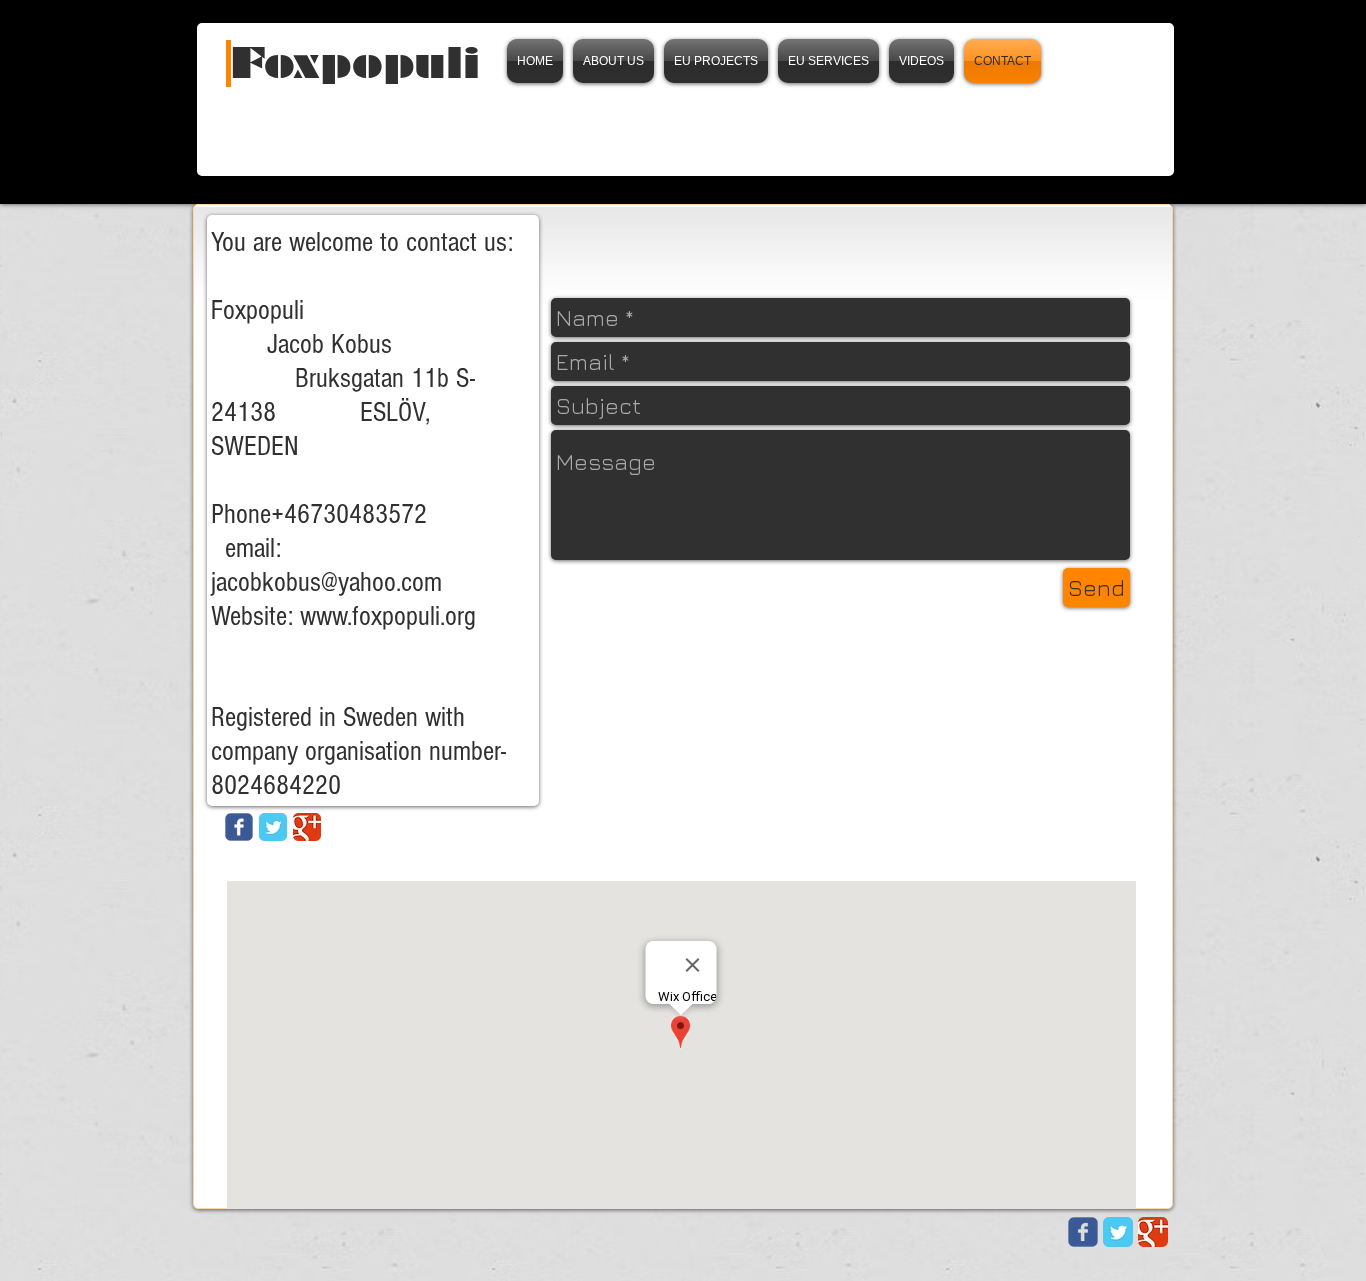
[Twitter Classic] (273, 827)
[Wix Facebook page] (1083, 1232)
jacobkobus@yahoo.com (326, 582)
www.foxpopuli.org (388, 616)
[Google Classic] (307, 827)
